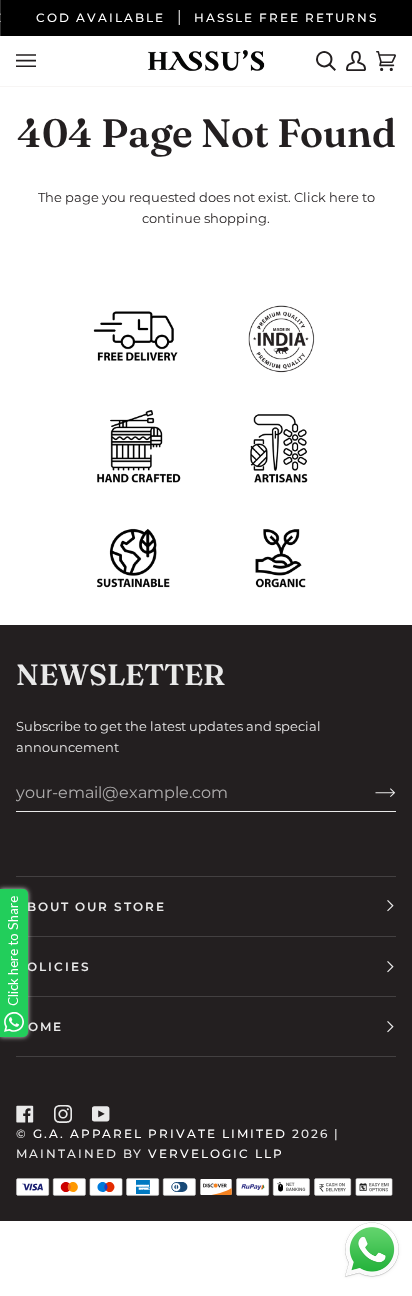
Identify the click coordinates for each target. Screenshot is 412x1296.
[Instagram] (63, 1114)
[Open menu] (31, 61)
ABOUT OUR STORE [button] (91, 906)
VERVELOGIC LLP (216, 1153)
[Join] (369, 792)
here (344, 197)
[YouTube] (101, 1114)
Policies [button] (53, 966)
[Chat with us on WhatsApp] (372, 1253)
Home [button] (39, 1026)
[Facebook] (25, 1114)
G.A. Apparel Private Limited (160, 1133)
